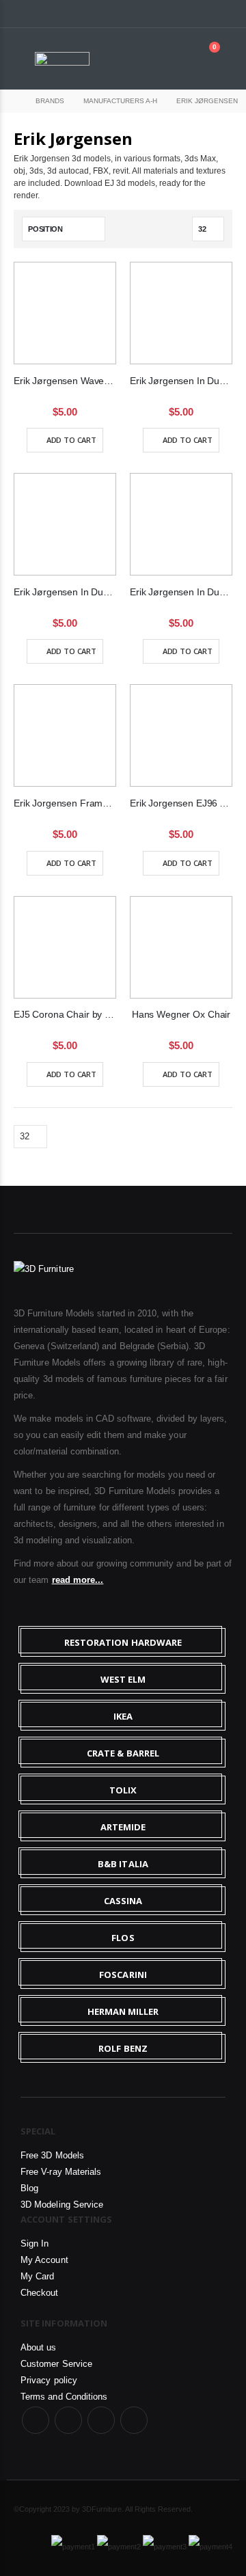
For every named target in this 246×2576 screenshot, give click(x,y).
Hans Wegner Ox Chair (181, 1014)
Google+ (101, 2420)
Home (12, 101)
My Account (44, 2260)
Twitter (68, 2420)
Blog (29, 2188)
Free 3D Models (52, 2155)
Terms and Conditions (64, 2397)
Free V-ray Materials (61, 2172)
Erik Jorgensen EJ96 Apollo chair (181, 803)
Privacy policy (49, 2380)
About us (39, 2347)
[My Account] (174, 58)
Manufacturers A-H (120, 101)
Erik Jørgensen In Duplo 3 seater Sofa (65, 592)
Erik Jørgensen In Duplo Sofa (181, 592)
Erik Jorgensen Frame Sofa (65, 803)
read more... (78, 1580)
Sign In (35, 2243)
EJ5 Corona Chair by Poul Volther (65, 1014)
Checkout (40, 2293)
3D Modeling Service (62, 2205)
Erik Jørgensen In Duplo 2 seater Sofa (181, 381)
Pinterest (134, 2420)
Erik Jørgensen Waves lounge (65, 381)
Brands (50, 101)
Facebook (36, 2420)
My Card (37, 2276)
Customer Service (56, 2364)
